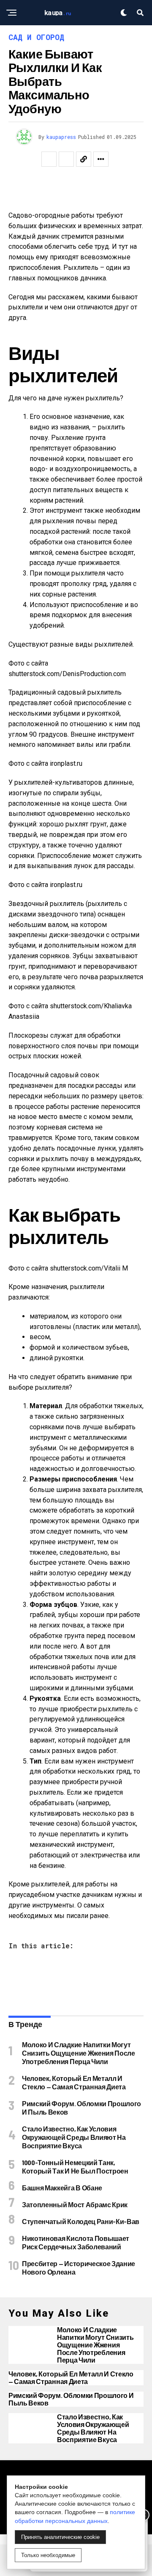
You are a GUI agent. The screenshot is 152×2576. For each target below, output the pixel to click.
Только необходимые (48, 2555)
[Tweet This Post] (66, 159)
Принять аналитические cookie (60, 2537)
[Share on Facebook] (49, 159)
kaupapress (61, 137)
